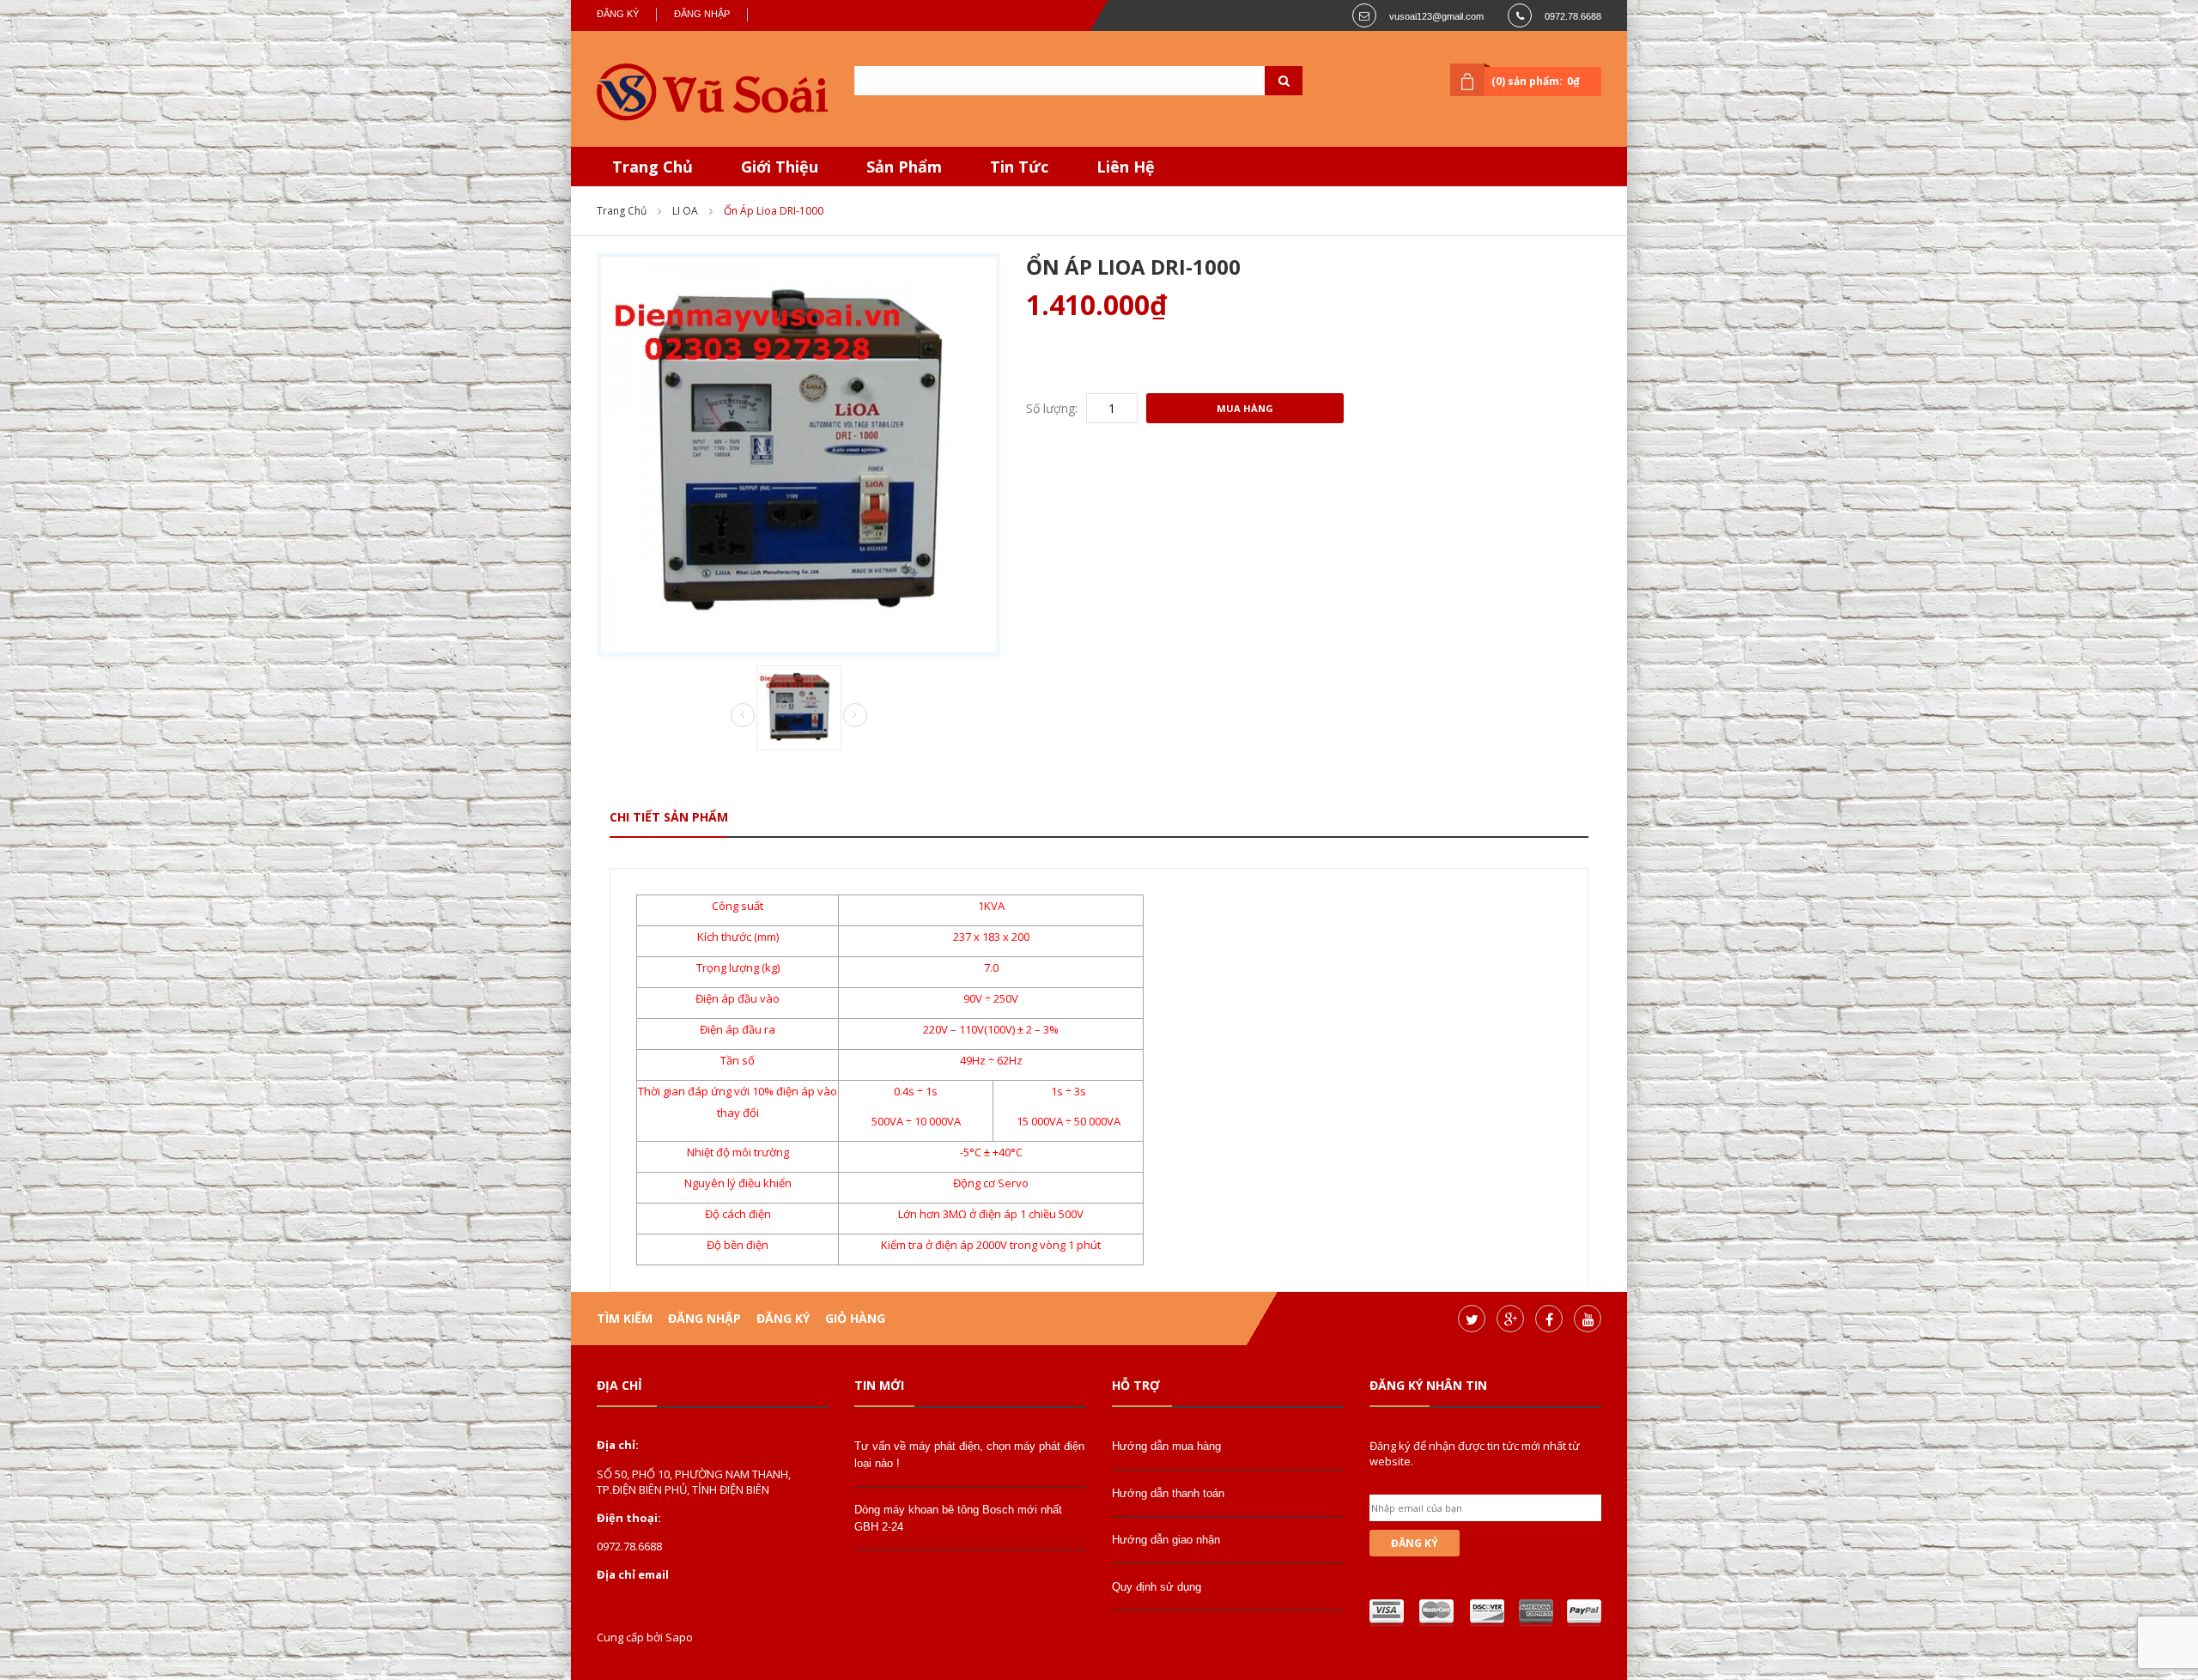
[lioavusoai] (713, 93)
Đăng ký (618, 14)
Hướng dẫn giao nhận (1166, 1540)
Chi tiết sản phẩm (669, 817)
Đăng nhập (702, 14)
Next (855, 715)
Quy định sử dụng (1157, 1587)
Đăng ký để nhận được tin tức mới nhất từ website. (1475, 1453)
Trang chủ (622, 211)
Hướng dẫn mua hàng (1166, 1446)
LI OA (685, 211)
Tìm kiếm (625, 1318)
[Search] (1262, 81)
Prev (743, 716)
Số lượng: (1052, 408)
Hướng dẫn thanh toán (1168, 1493)
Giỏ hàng (855, 1318)
